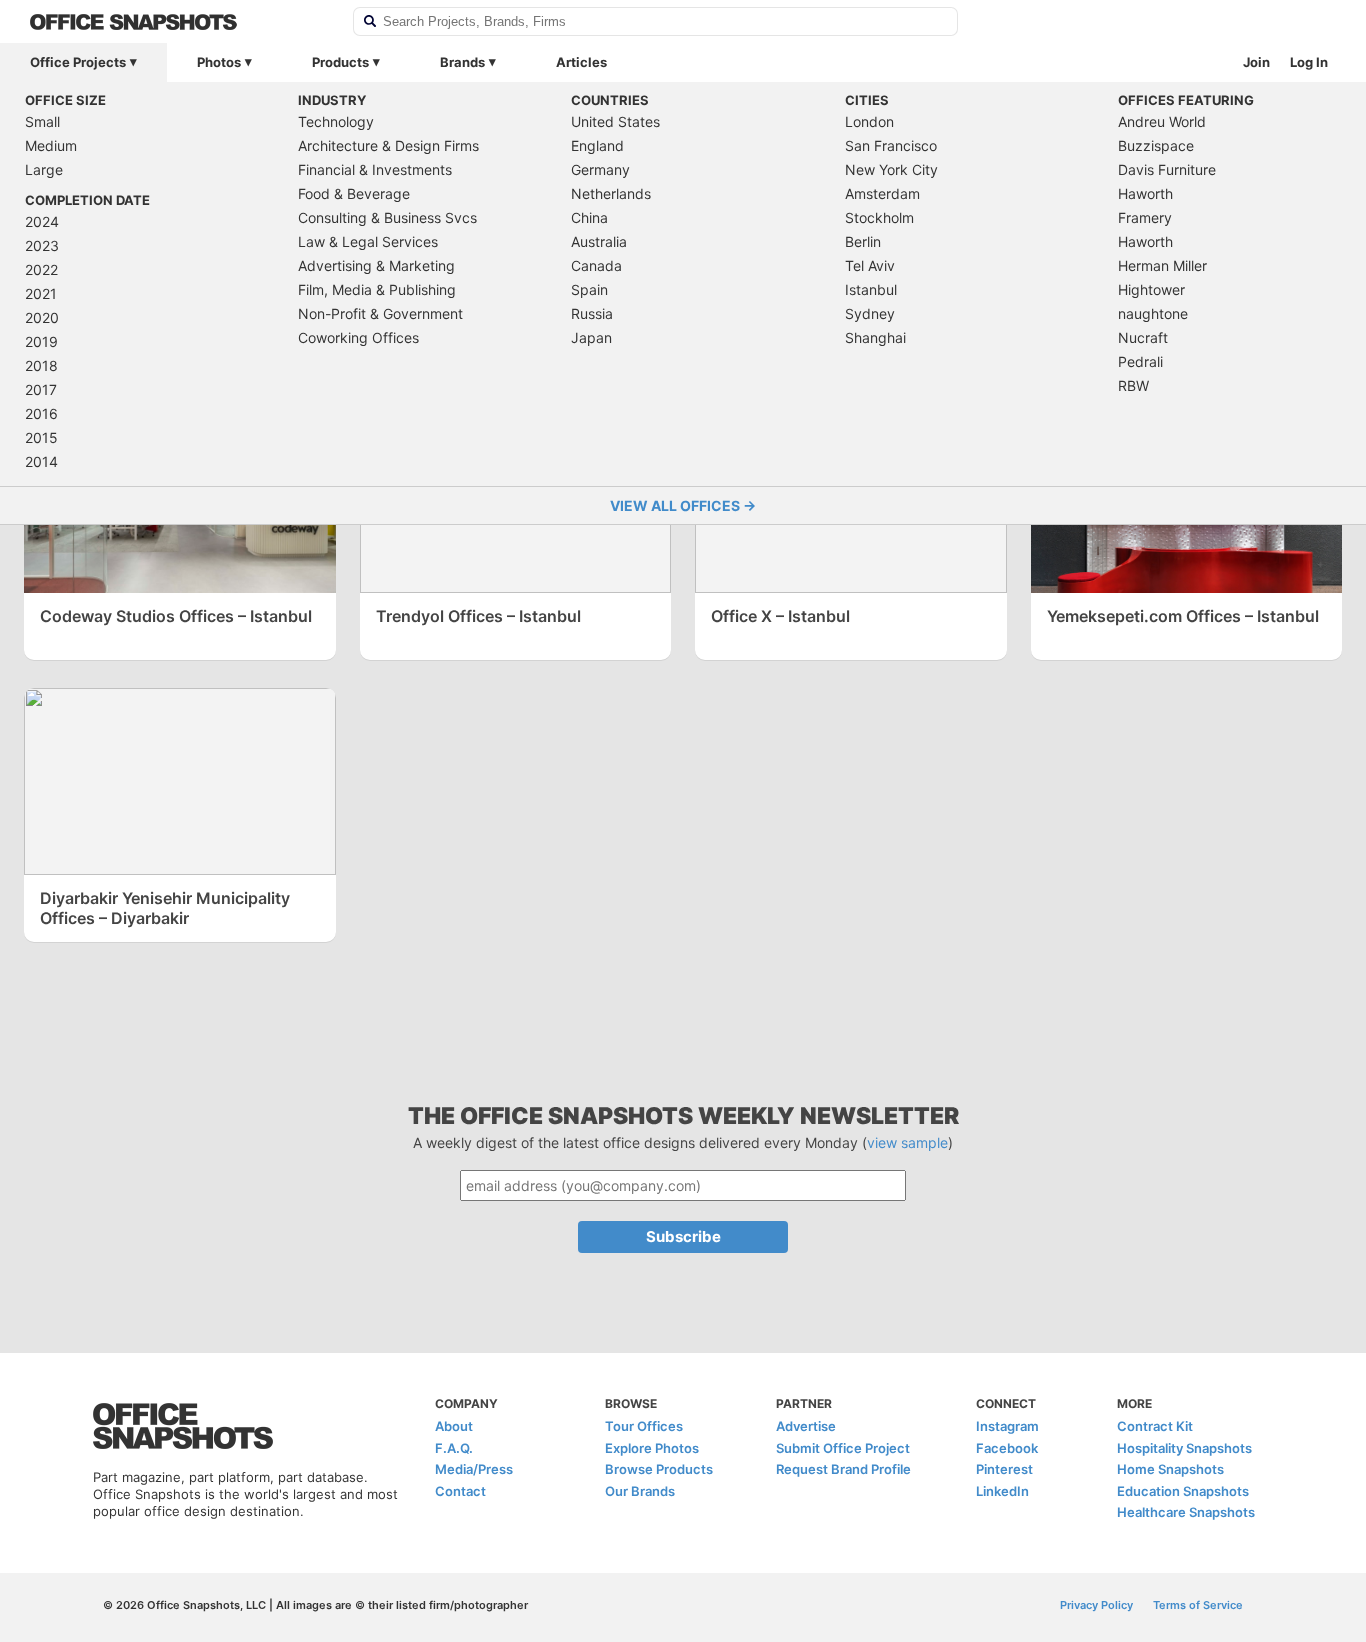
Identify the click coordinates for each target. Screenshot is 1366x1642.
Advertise (806, 1426)
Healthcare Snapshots (1186, 1512)
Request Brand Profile (843, 1469)
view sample (907, 1142)
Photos (219, 62)
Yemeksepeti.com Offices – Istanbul (1183, 616)
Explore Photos (652, 1448)
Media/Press (474, 1469)
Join (1256, 62)
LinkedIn (1002, 1491)
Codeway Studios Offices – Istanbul (176, 616)
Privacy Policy (1096, 1605)
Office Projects (78, 62)
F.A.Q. (454, 1448)
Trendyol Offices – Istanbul (478, 616)
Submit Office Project (843, 1448)
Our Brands (640, 1491)
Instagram (1007, 1426)
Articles (581, 62)
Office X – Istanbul (780, 616)
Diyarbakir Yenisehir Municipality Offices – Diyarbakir (165, 908)
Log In (1309, 62)
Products (340, 62)
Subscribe (683, 1236)
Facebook (1007, 1448)
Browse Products (659, 1469)
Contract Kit (1155, 1426)
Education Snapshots (1183, 1491)
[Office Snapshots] (178, 22)
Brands (462, 62)
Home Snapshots (1170, 1469)
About (454, 1426)
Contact (460, 1491)
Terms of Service (1198, 1605)
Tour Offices (644, 1426)
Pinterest (1004, 1469)
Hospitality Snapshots (1184, 1448)
